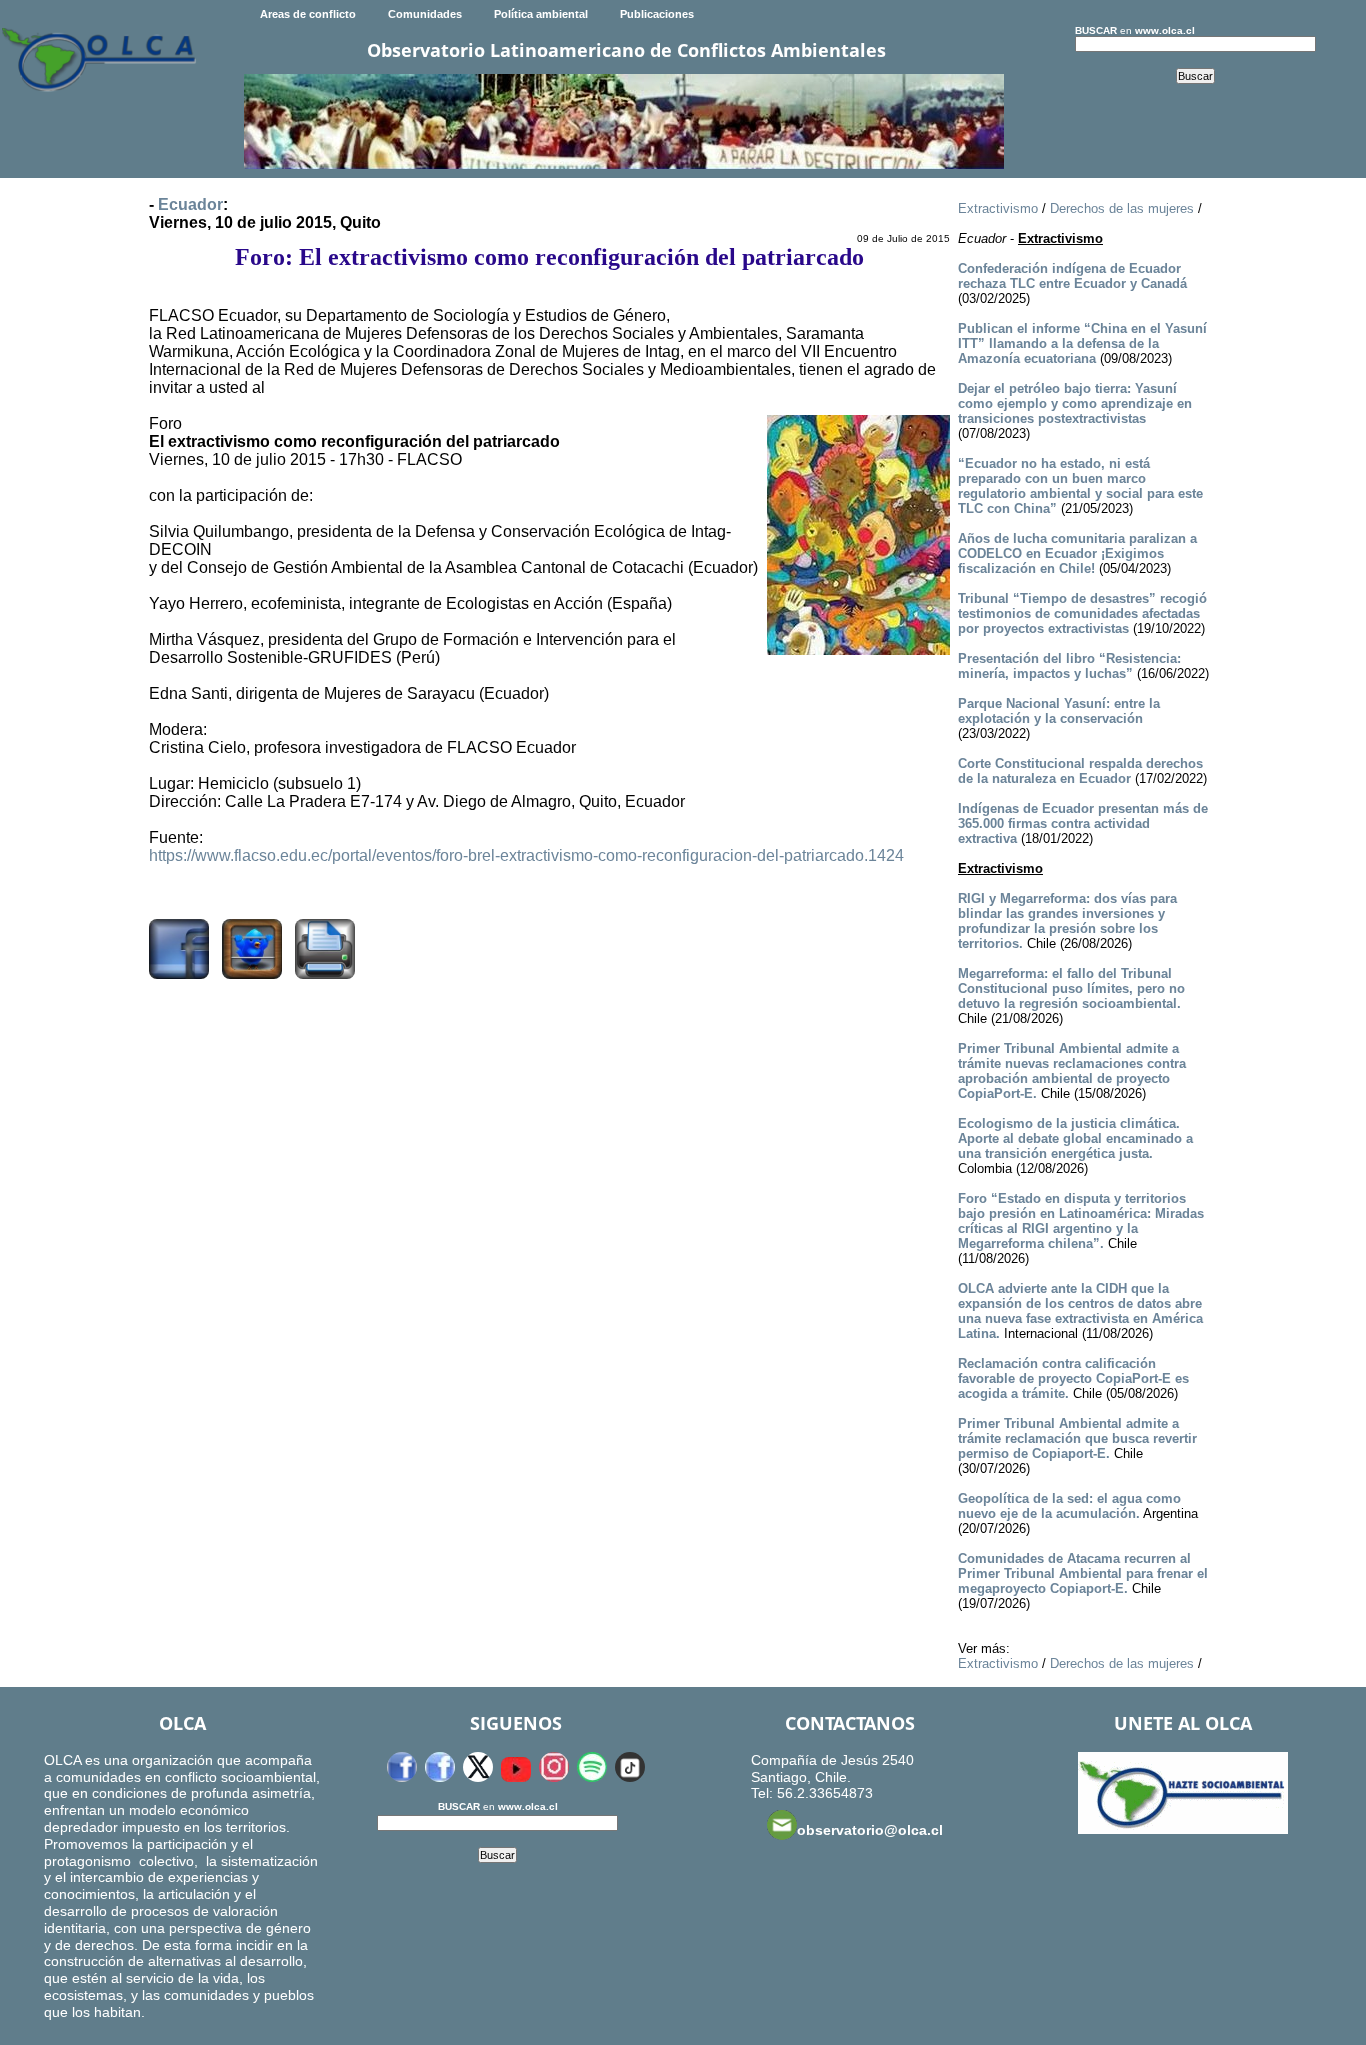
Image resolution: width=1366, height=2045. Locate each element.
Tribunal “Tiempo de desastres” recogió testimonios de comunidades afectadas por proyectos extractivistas (1082, 613)
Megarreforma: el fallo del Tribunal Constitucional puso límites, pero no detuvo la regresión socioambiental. (1071, 988)
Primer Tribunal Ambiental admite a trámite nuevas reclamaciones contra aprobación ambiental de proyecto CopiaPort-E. (1072, 1071)
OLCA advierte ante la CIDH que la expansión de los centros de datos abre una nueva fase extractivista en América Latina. (1080, 1311)
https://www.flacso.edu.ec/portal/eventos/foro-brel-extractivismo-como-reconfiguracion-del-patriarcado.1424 (526, 855)
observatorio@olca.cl (870, 1830)
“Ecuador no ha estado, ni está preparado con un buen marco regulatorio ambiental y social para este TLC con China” (1080, 486)
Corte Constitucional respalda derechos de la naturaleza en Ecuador (1080, 771)
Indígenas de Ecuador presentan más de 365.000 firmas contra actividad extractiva (1083, 823)
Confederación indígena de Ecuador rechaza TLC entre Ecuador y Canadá (1072, 276)
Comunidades (425, 14)
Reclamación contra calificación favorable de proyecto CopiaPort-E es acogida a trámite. (1073, 1378)
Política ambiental (541, 14)
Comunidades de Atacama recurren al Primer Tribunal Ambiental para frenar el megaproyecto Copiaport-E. (1083, 1573)
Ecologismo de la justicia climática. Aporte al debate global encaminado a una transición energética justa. (1075, 1138)
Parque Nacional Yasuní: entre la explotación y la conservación (1059, 711)
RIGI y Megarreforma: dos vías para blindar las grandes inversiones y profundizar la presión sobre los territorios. (1067, 921)
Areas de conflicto (308, 14)
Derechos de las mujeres (1122, 208)
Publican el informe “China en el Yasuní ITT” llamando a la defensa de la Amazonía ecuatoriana (1082, 343)
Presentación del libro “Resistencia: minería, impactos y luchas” (1069, 666)
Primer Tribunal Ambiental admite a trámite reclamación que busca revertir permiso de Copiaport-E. (1077, 1438)
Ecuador (190, 204)
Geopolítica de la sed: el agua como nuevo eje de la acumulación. (1069, 1506)
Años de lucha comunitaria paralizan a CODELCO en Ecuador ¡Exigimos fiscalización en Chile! (1077, 553)
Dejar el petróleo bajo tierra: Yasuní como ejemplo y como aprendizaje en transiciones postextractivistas (1075, 403)
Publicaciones (657, 14)
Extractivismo (998, 208)
